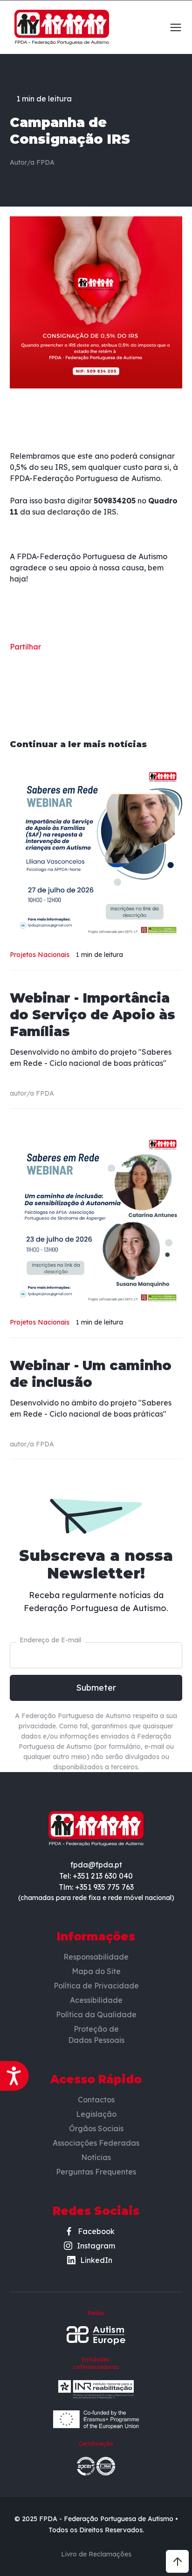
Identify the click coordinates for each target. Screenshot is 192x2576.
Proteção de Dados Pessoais (96, 2034)
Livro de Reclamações (96, 2554)
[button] (172, 27)
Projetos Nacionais (40, 955)
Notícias (96, 2157)
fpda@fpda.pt (96, 1865)
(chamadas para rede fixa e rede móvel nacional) (96, 1898)
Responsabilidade (96, 1957)
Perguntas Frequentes (96, 2172)
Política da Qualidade (96, 2014)
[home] (59, 27)
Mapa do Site (96, 1971)
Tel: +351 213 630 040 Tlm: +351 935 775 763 (96, 1881)
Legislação (96, 2114)
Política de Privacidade (96, 1986)
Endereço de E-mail (50, 1640)
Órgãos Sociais (96, 2128)
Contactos (96, 2100)
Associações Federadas (96, 2143)
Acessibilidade (96, 2000)
